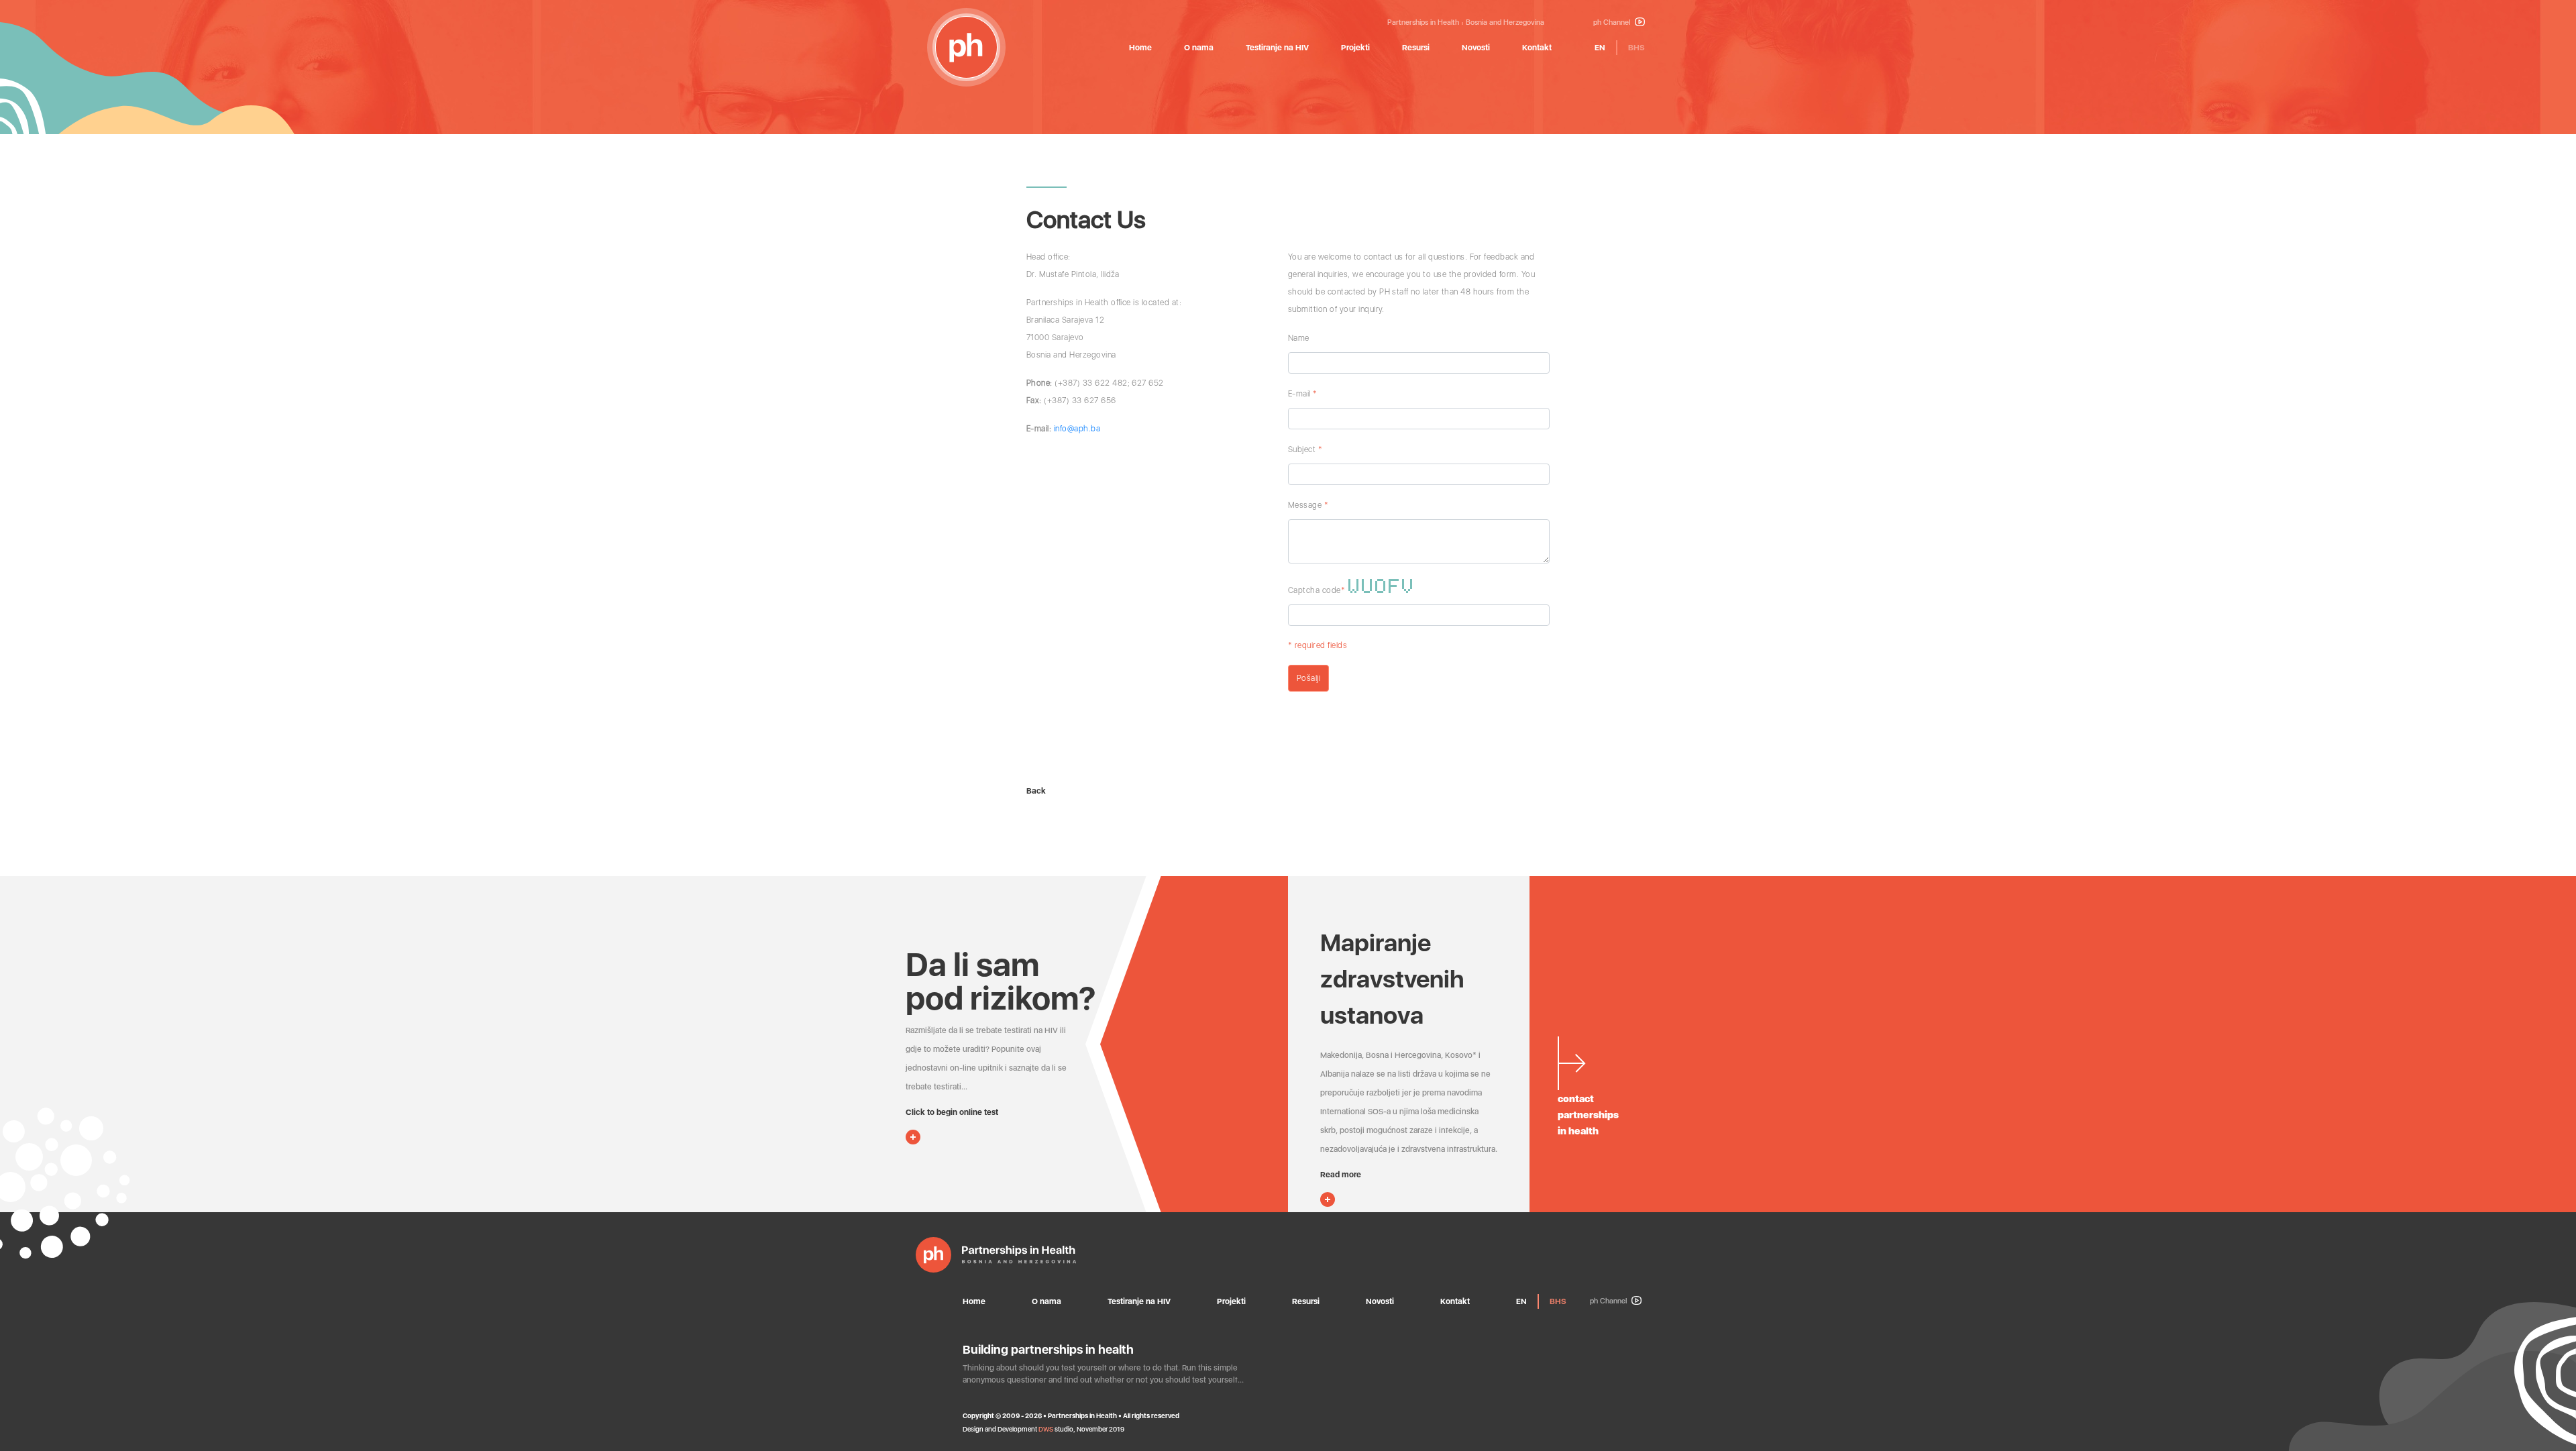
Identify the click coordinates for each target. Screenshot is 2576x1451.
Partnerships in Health (1423, 22)
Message (1308, 505)
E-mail (1303, 394)
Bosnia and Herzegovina (1505, 22)
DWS (1046, 1429)
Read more (1341, 1175)
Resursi (1416, 48)
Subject (1305, 449)
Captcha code (1317, 590)
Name (1299, 338)
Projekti (1355, 48)
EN (1600, 48)
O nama (1199, 48)
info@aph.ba (1077, 429)
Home (1140, 48)
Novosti (1476, 48)
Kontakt (1537, 48)
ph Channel (1613, 22)
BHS (1636, 48)
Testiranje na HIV (1277, 48)
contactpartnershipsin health (1588, 1115)
